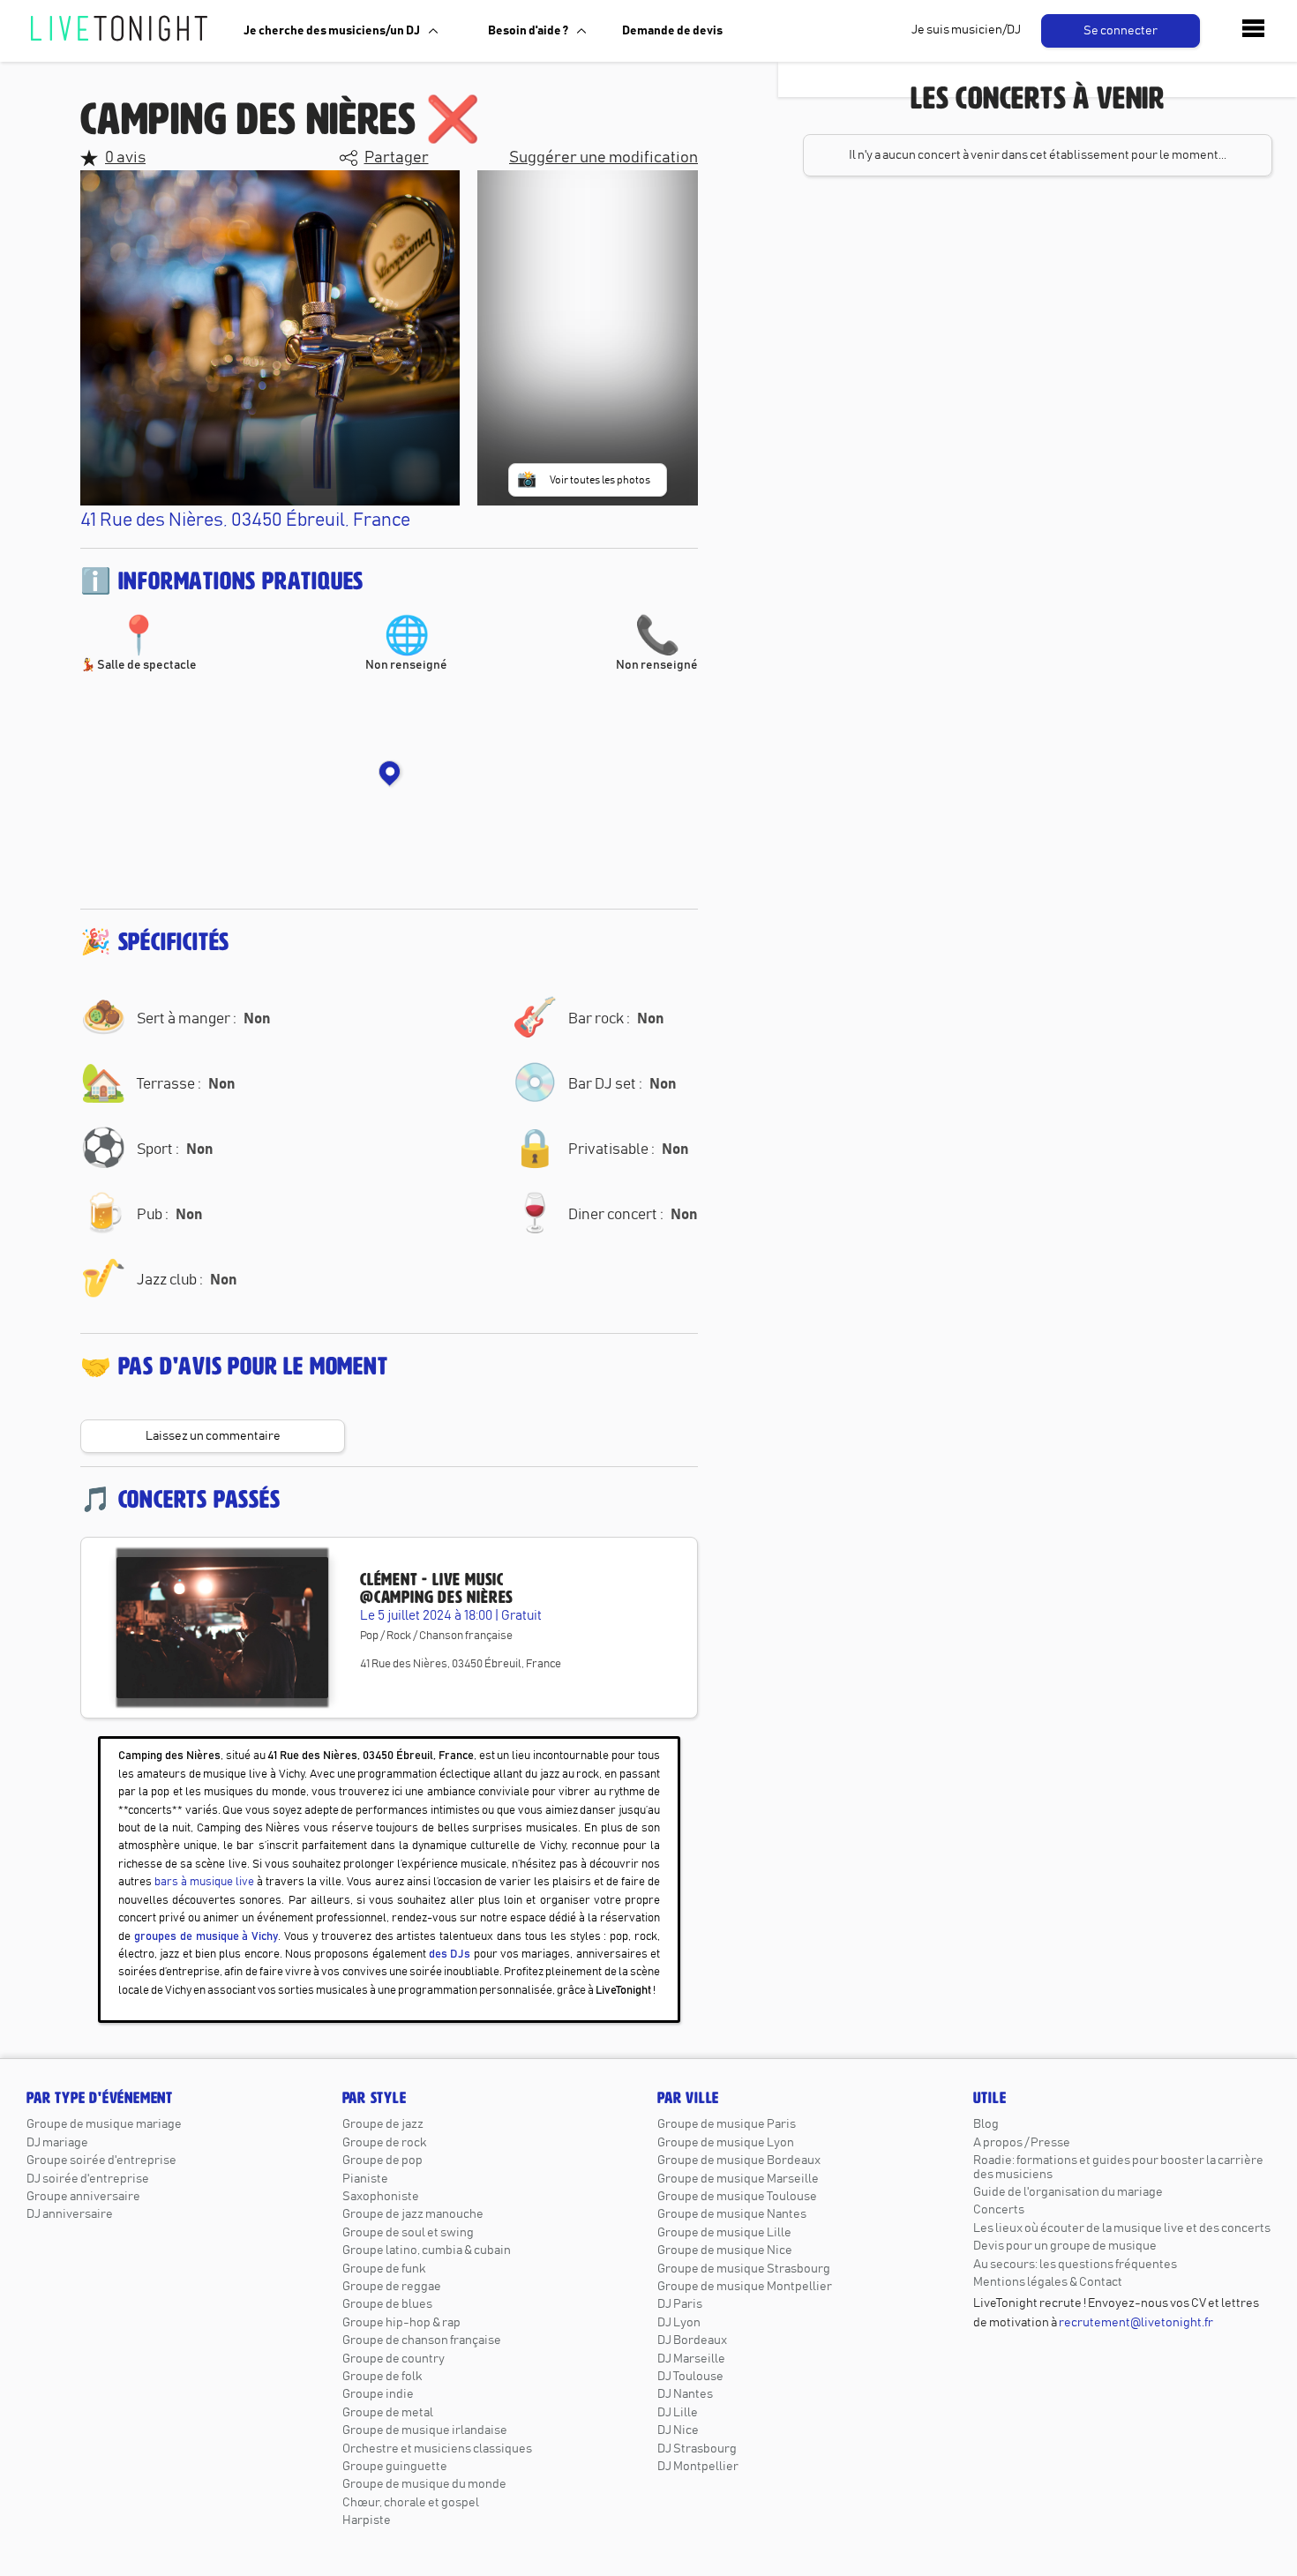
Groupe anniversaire (83, 2197)
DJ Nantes (685, 2394)
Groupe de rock (384, 2143)
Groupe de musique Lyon (726, 2143)
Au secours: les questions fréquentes (1075, 2265)
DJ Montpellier (698, 2467)
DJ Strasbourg (697, 2449)
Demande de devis (672, 31)
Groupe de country (394, 2359)
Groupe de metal (388, 2413)
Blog (986, 2124)
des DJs (450, 1954)
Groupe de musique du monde (424, 2484)
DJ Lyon (679, 2323)
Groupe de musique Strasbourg (744, 2269)
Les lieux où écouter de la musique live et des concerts (1122, 2228)
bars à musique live (204, 1882)
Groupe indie (378, 2394)
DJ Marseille (691, 2359)
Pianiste (365, 2179)
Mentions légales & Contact (1048, 2282)
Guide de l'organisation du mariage (1068, 2192)
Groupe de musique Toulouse (737, 2197)
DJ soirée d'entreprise (88, 2179)
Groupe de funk (384, 2269)
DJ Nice (678, 2430)
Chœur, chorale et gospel (411, 2503)
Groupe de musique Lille (724, 2233)
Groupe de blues (387, 2304)
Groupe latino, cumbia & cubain (427, 2250)
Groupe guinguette (395, 2467)
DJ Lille (678, 2413)
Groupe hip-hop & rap (401, 2323)
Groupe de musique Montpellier (745, 2287)
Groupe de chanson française (422, 2340)
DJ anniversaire (70, 2214)
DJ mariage (57, 2143)
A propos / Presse (1022, 2143)
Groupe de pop (382, 2160)
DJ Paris (680, 2304)
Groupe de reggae (392, 2287)
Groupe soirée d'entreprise (101, 2160)
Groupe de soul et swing (408, 2233)
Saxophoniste (381, 2197)
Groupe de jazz (383, 2124)
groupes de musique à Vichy (206, 1937)
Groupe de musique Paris (727, 2124)
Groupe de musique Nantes (732, 2214)
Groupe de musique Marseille (738, 2179)
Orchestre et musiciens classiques (437, 2449)
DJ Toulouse (690, 2377)
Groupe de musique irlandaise (425, 2430)
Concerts (999, 2210)
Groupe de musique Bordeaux (739, 2160)
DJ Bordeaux (692, 2340)
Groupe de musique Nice (725, 2250)
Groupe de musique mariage (104, 2124)
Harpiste (367, 2520)
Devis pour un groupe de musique (1065, 2246)
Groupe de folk (382, 2377)
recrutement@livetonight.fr (1136, 2323)
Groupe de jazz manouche (413, 2214)
